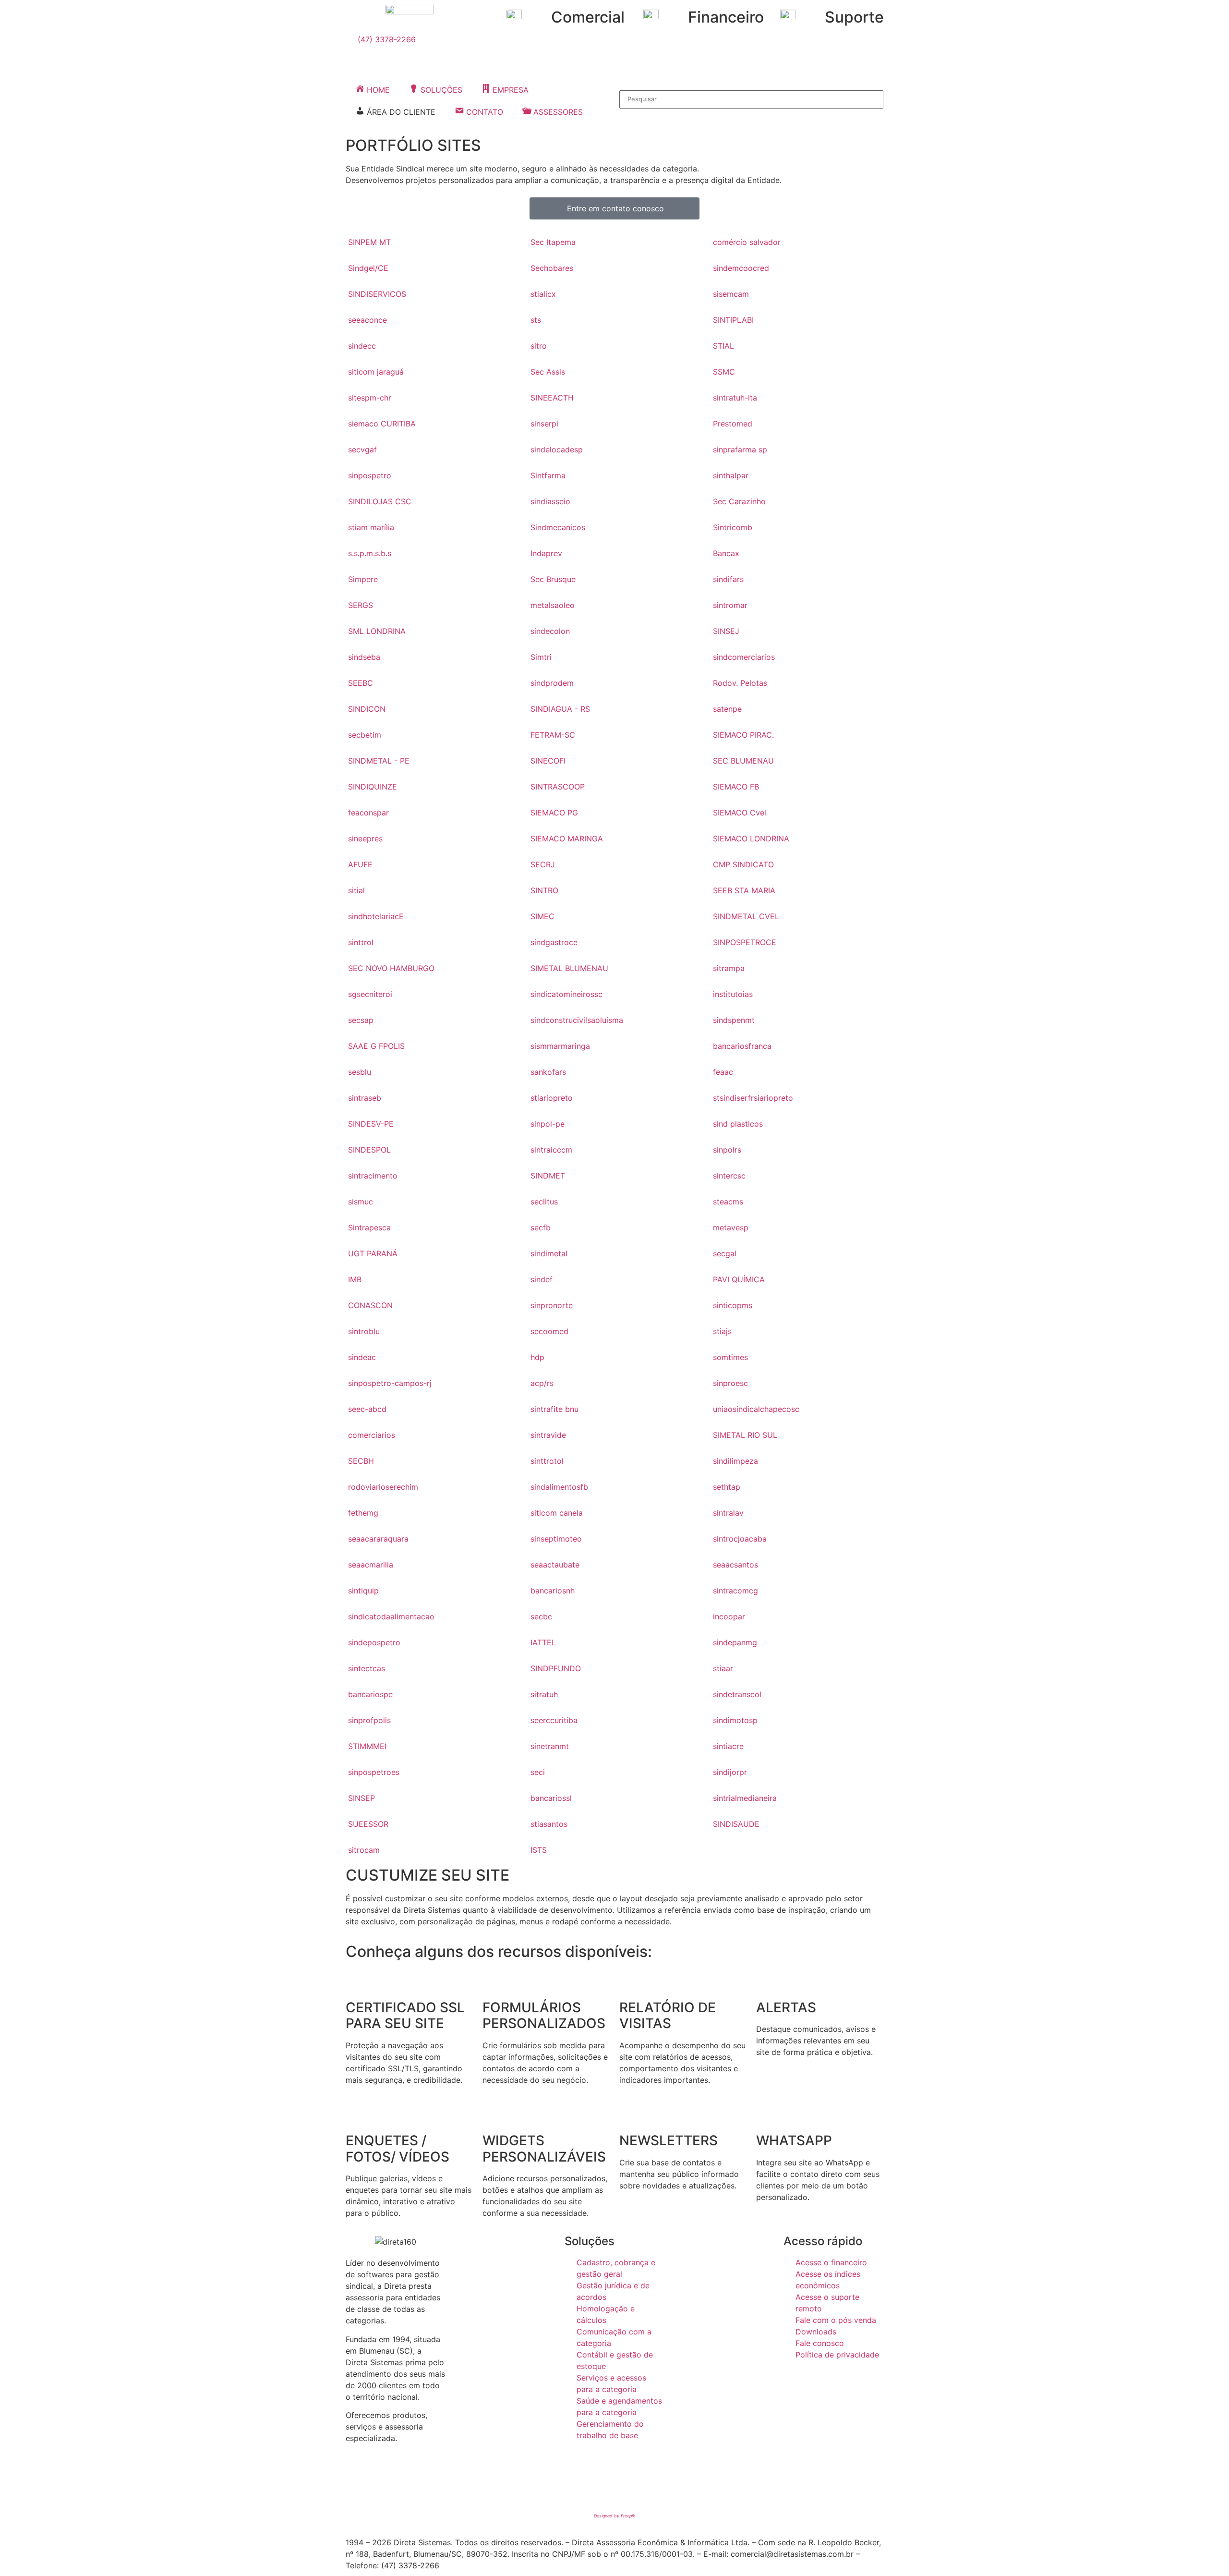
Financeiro (726, 17)
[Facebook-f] (358, 2484)
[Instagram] (384, 2484)
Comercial (588, 17)
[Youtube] (410, 2484)
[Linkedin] (437, 2484)
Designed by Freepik (614, 2516)
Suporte (854, 17)
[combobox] (751, 99)
